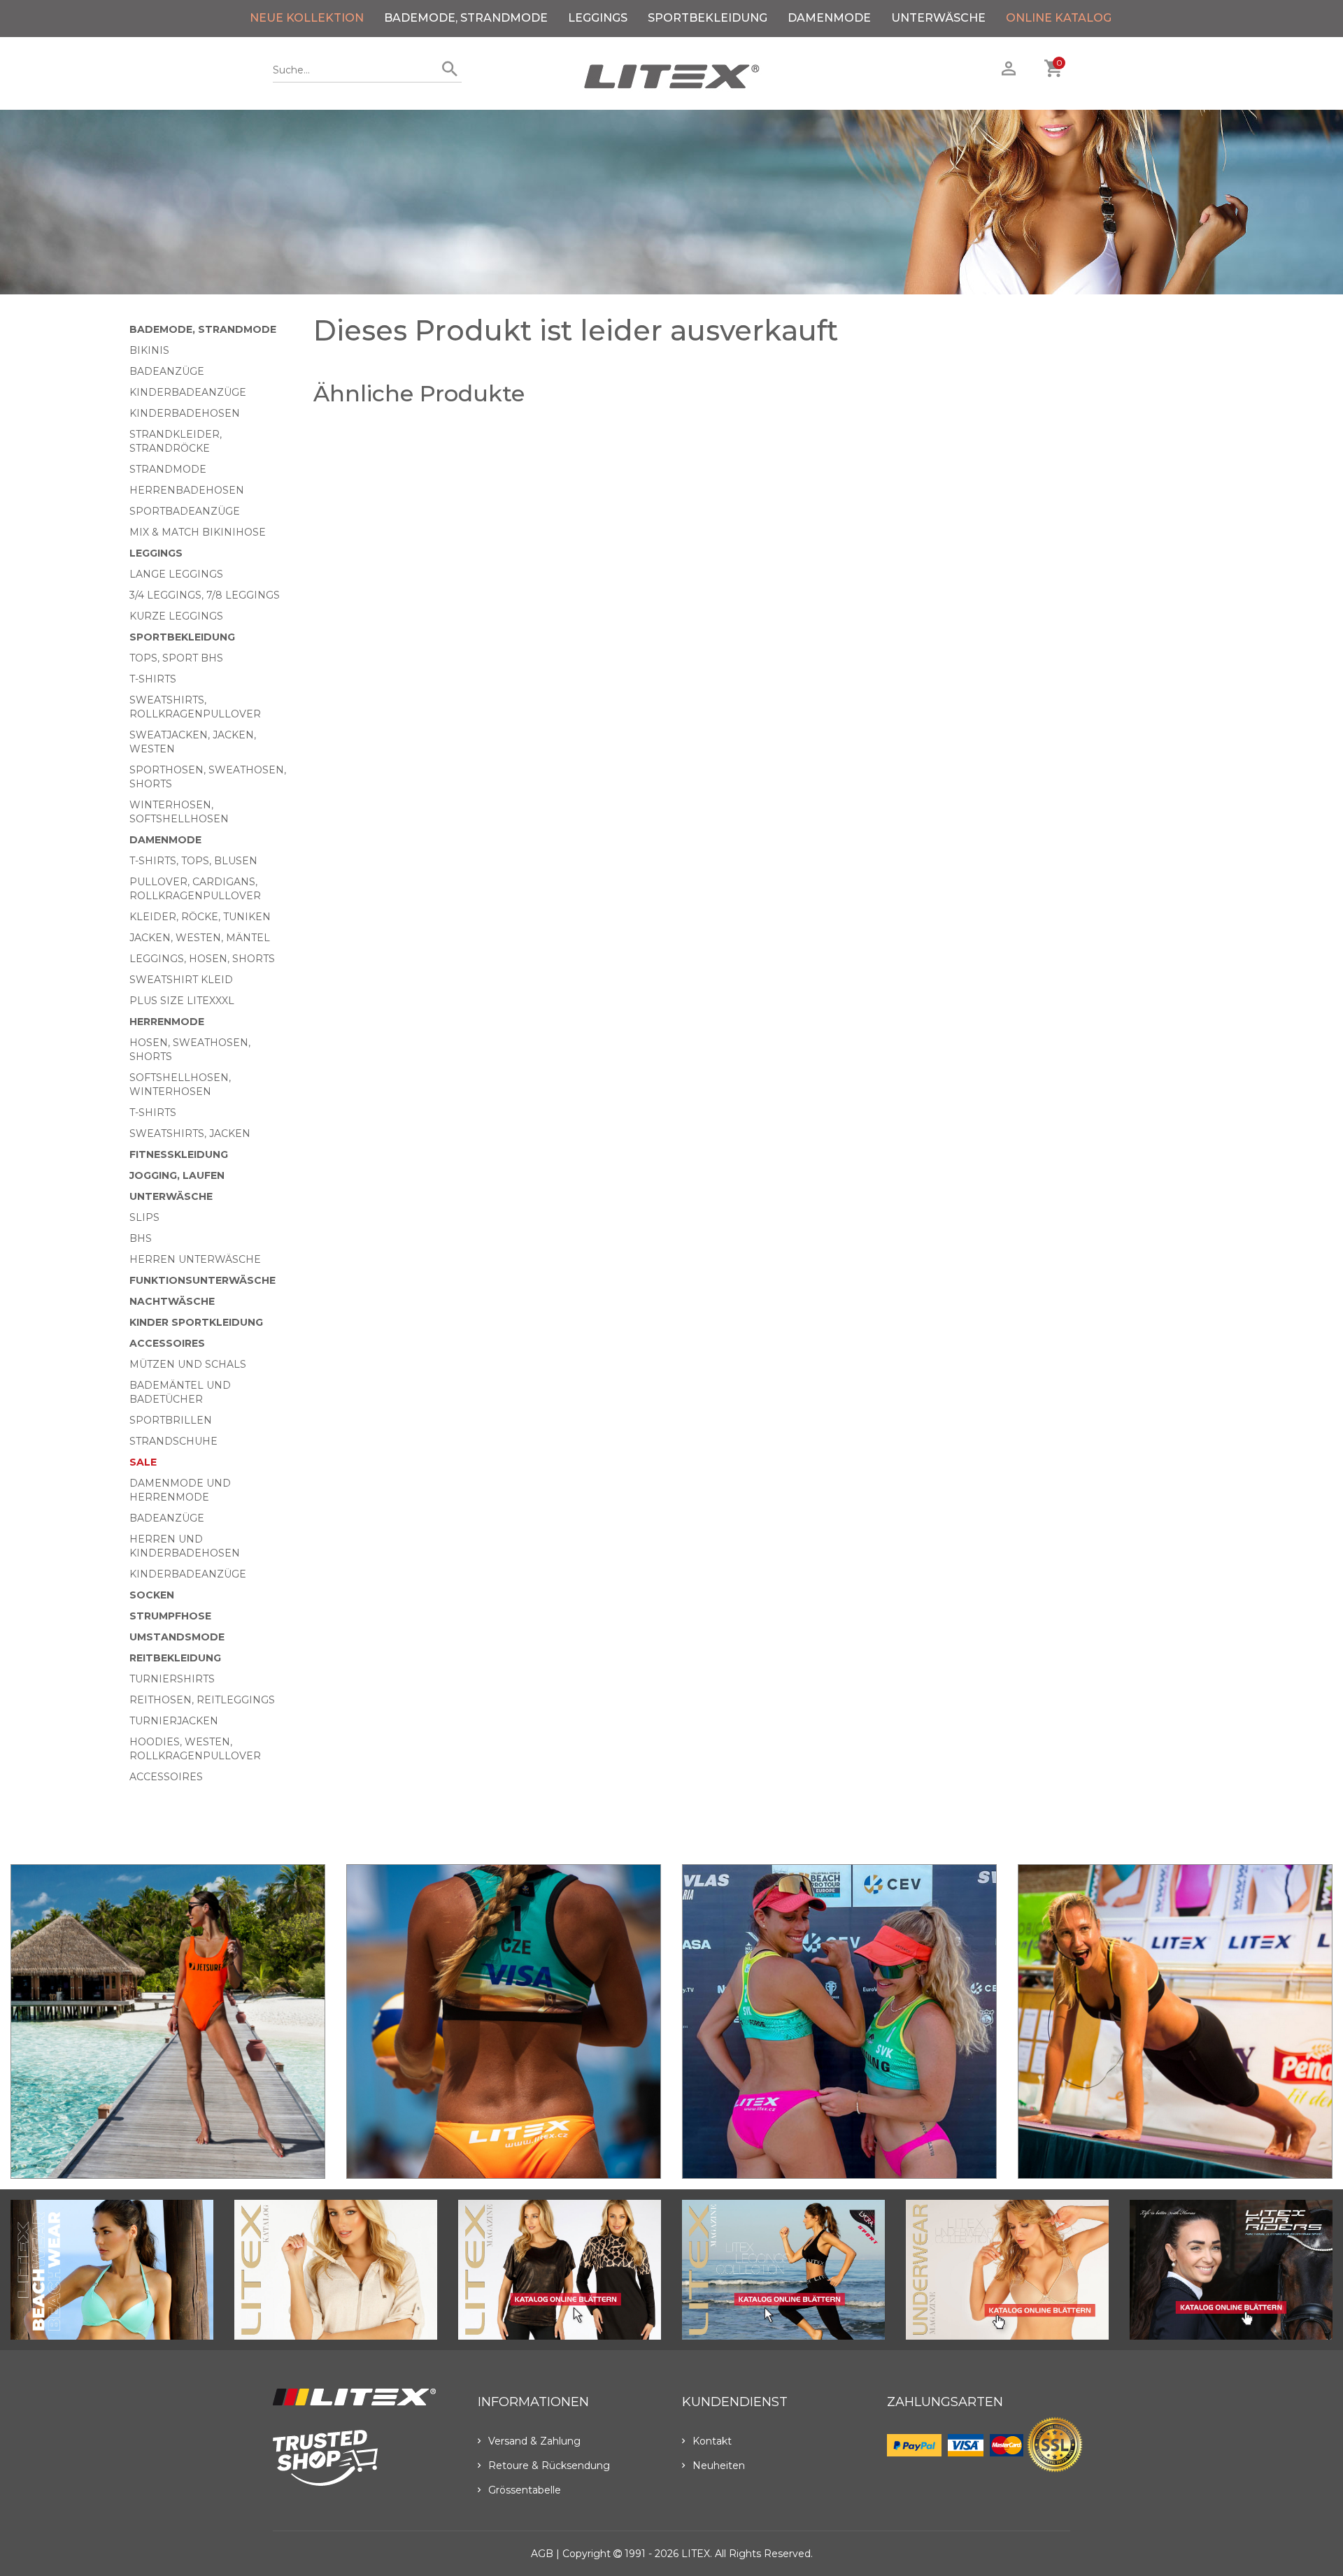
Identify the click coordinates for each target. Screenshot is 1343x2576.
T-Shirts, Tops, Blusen (193, 861)
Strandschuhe (173, 1441)
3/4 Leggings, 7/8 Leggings (205, 595)
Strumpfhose (170, 1616)
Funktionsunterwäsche (202, 1280)
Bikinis (149, 350)
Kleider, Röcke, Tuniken (200, 917)
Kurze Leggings (176, 616)
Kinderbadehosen (185, 413)
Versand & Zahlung (534, 2441)
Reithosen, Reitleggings (202, 1700)
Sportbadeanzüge (185, 511)
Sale (143, 1462)
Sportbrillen (171, 1420)
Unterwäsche (938, 18)
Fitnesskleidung (179, 1154)
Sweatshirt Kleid (181, 980)
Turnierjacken (174, 1721)
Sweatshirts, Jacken (190, 1133)
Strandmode (168, 469)
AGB (542, 2554)
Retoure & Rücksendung (549, 2466)
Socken (152, 1595)
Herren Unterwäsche (195, 1259)
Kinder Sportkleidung (196, 1322)
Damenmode (829, 18)
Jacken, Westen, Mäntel (200, 938)
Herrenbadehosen (187, 490)
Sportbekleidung (708, 18)
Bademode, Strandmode (466, 18)
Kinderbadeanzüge (188, 392)
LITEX (696, 2554)
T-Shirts (153, 679)
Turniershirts (172, 1679)
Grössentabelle (525, 2490)
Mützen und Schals (188, 1364)
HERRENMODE (167, 1022)
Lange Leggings (176, 574)
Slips (144, 1217)
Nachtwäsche (172, 1301)
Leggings (598, 18)
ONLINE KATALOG (1059, 18)
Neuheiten (719, 2466)
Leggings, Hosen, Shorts (202, 959)
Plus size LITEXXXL (182, 1001)
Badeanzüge (167, 371)
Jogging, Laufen (177, 1175)
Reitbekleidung (175, 1658)
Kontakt (712, 2441)
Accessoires (167, 1343)
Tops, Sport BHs (176, 658)
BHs (141, 1238)
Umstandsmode (177, 1637)
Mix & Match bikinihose (198, 532)
